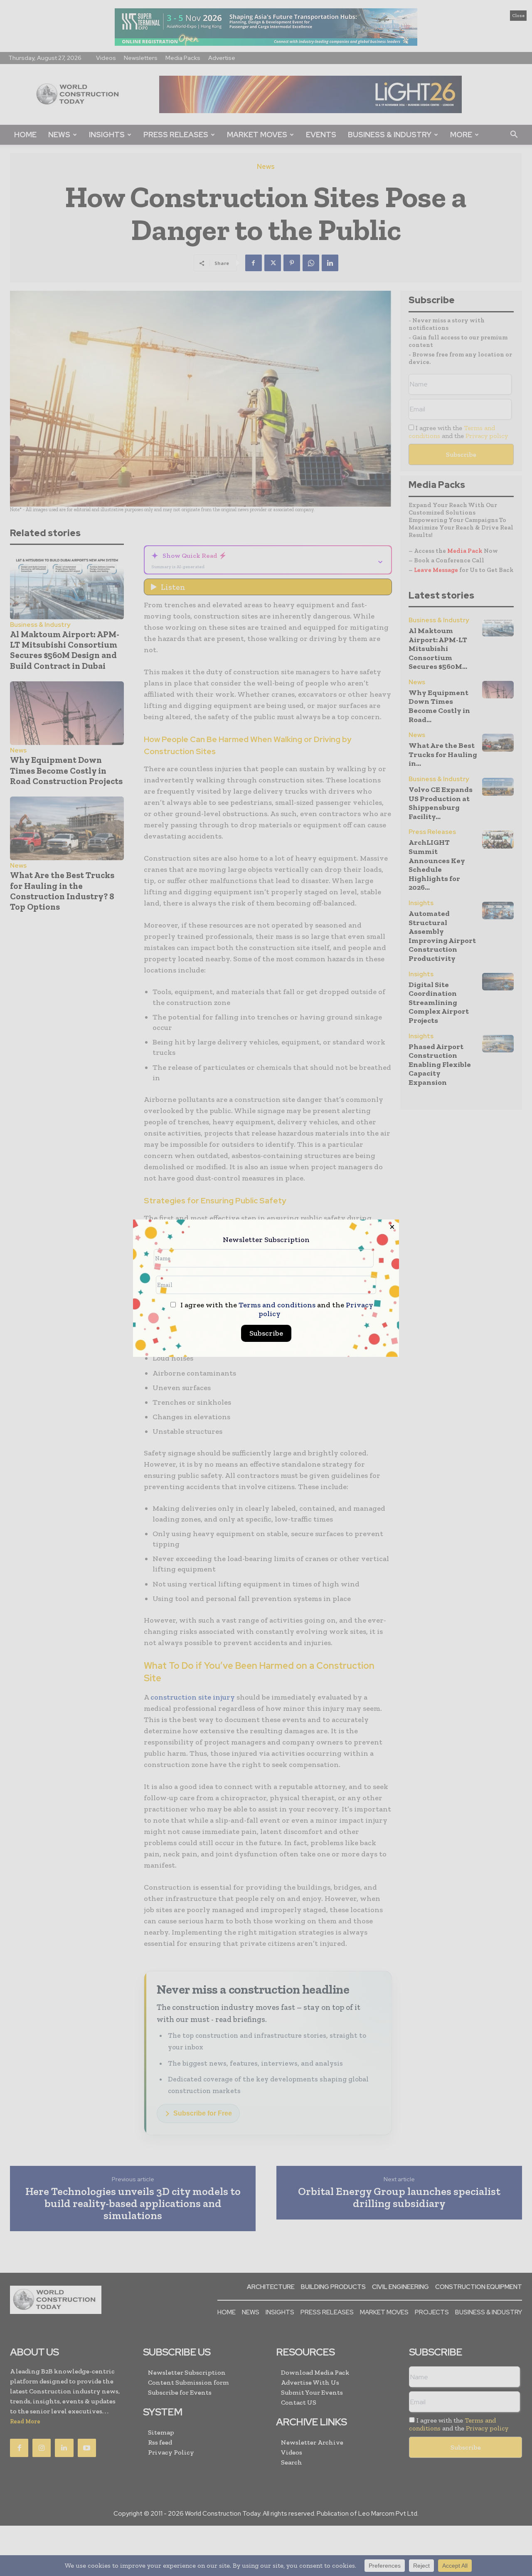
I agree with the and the (276, 1309)
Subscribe (266, 1333)
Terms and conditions (277, 1305)
